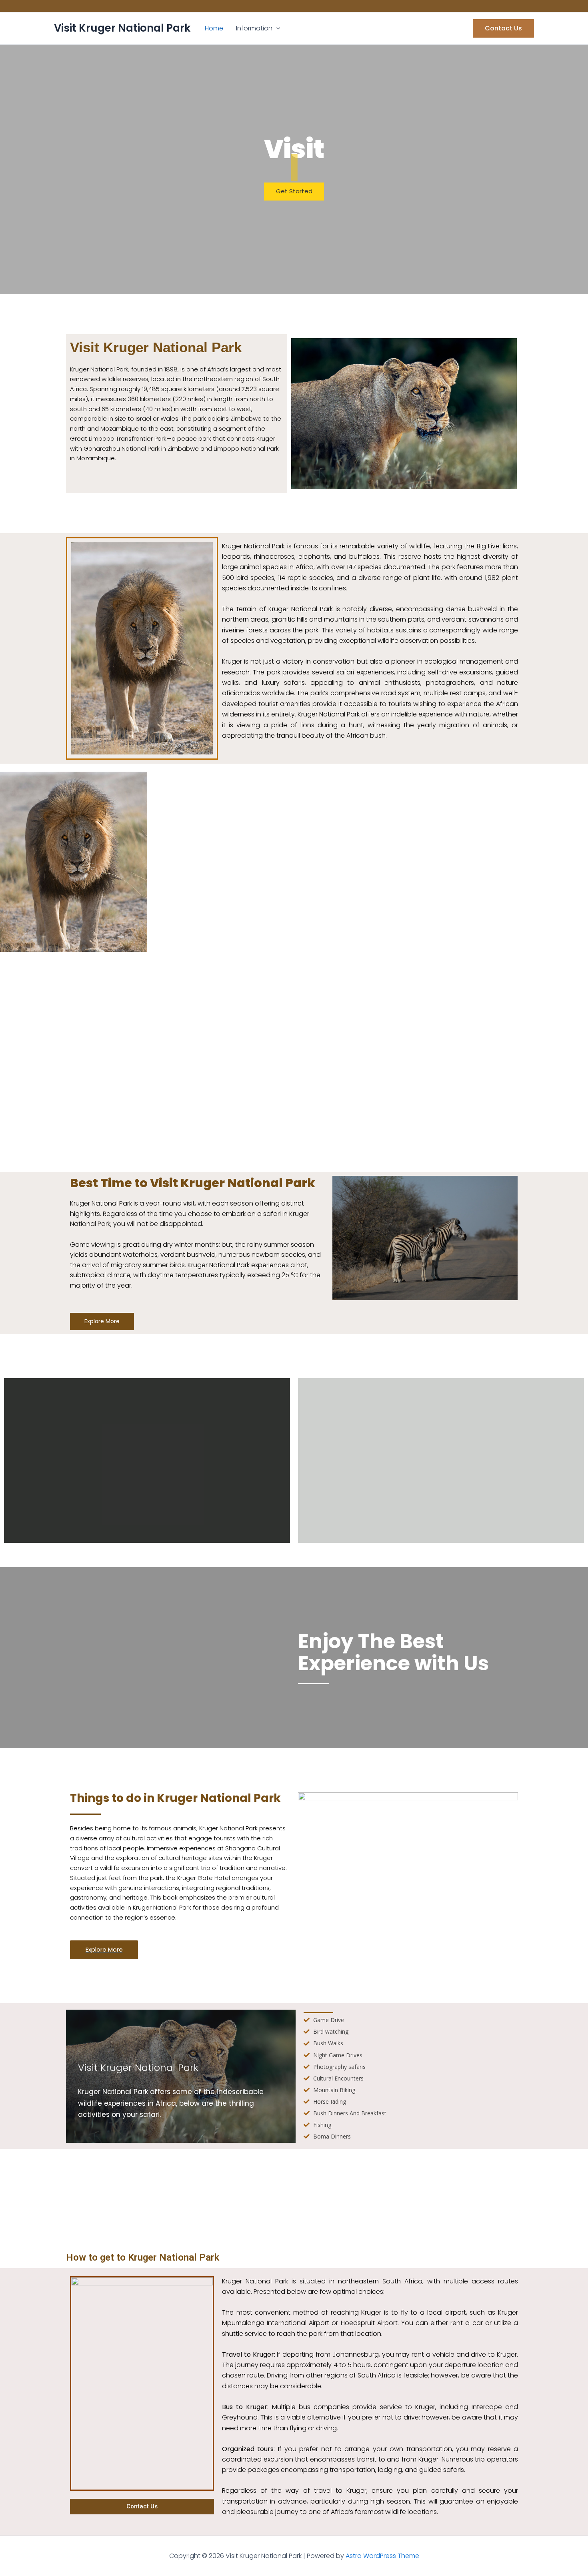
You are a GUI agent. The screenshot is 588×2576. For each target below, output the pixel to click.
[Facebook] (60, 6)
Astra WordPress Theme (382, 2556)
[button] (276, 28)
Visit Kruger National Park (122, 28)
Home (214, 28)
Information (254, 28)
